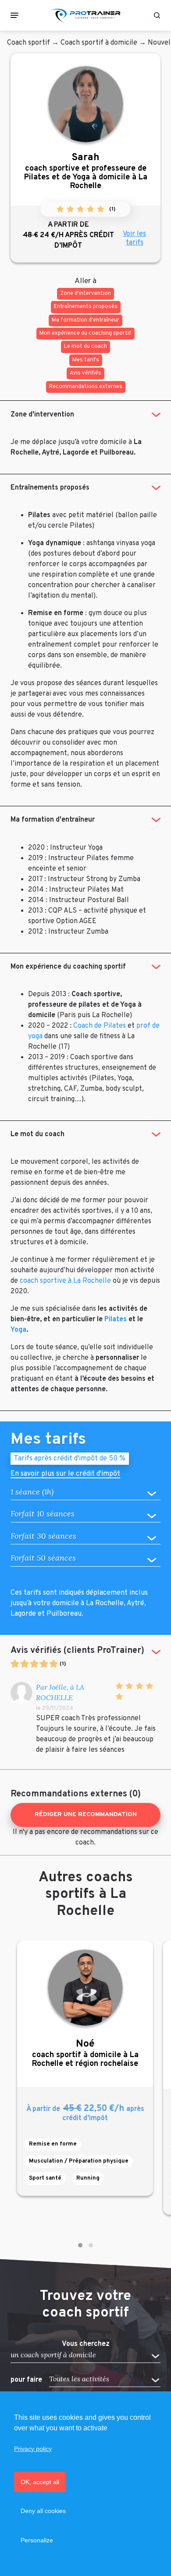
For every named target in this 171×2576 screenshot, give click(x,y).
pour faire (26, 2380)
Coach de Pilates (100, 1026)
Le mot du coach (37, 1134)
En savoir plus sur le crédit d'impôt (65, 1475)
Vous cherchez (86, 2344)
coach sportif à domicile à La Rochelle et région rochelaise (85, 2053)
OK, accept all (40, 2482)
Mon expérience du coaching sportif (68, 967)
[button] (80, 2245)
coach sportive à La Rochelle (65, 1281)
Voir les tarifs (134, 238)
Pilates (116, 1319)
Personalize (37, 2540)
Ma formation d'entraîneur (53, 820)
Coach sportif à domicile (99, 43)
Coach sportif (28, 43)
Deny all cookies (43, 2511)
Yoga (18, 1330)
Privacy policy (33, 2449)
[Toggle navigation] (14, 15)
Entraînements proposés (50, 488)
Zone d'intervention (42, 415)
